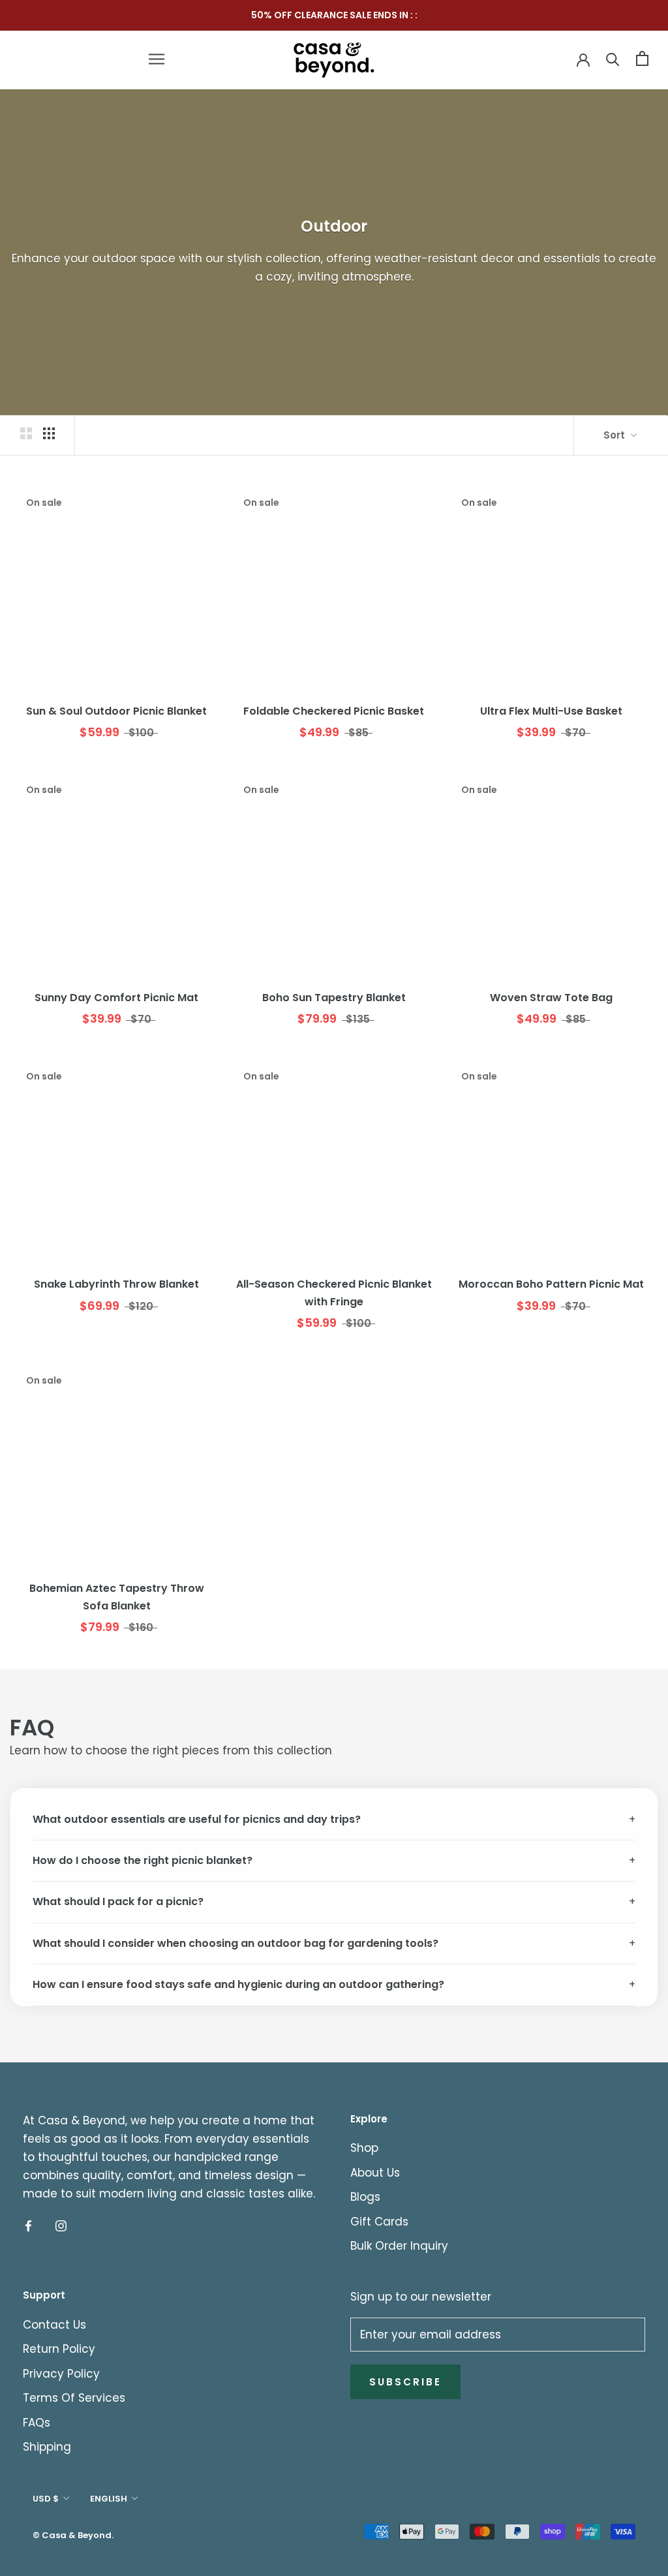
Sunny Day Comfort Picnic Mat (116, 998)
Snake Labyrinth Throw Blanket (116, 1284)
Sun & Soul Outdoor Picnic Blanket (116, 711)
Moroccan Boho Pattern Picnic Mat (551, 1284)
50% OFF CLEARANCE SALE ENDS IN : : (334, 15)
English (109, 2499)
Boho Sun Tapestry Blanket (334, 998)
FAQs (37, 2423)
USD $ (46, 2499)
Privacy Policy (61, 2374)
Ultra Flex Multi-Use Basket (551, 711)
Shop (364, 2148)
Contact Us (54, 2325)
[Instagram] (61, 2225)
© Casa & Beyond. (73, 2535)
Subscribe (405, 2382)
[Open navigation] (157, 59)
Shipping (47, 2447)
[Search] (613, 58)
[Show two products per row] (26, 433)
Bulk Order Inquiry (399, 2246)
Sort (615, 435)
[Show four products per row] (49, 433)
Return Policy (59, 2349)
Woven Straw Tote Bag (551, 998)
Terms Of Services (74, 2398)
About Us (375, 2173)
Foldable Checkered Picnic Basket (334, 711)
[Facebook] (28, 2225)
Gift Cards (379, 2222)
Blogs (365, 2197)
